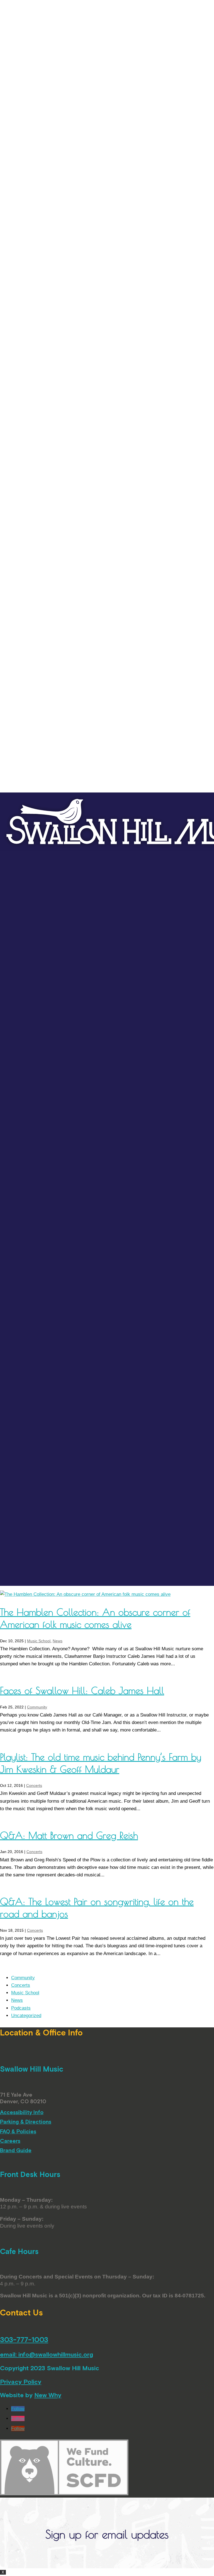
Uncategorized (26, 2016)
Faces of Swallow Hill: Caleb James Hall (82, 1690)
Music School (39, 1641)
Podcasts (21, 2008)
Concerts (34, 1785)
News (58, 1641)
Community (37, 1707)
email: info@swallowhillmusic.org (47, 2354)
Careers (10, 2141)
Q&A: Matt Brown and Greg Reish (69, 1835)
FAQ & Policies (18, 2131)
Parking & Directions (26, 2122)
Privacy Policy (21, 2382)
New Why (48, 2395)
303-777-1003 (24, 2340)
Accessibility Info (22, 2112)
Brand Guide (16, 2150)
